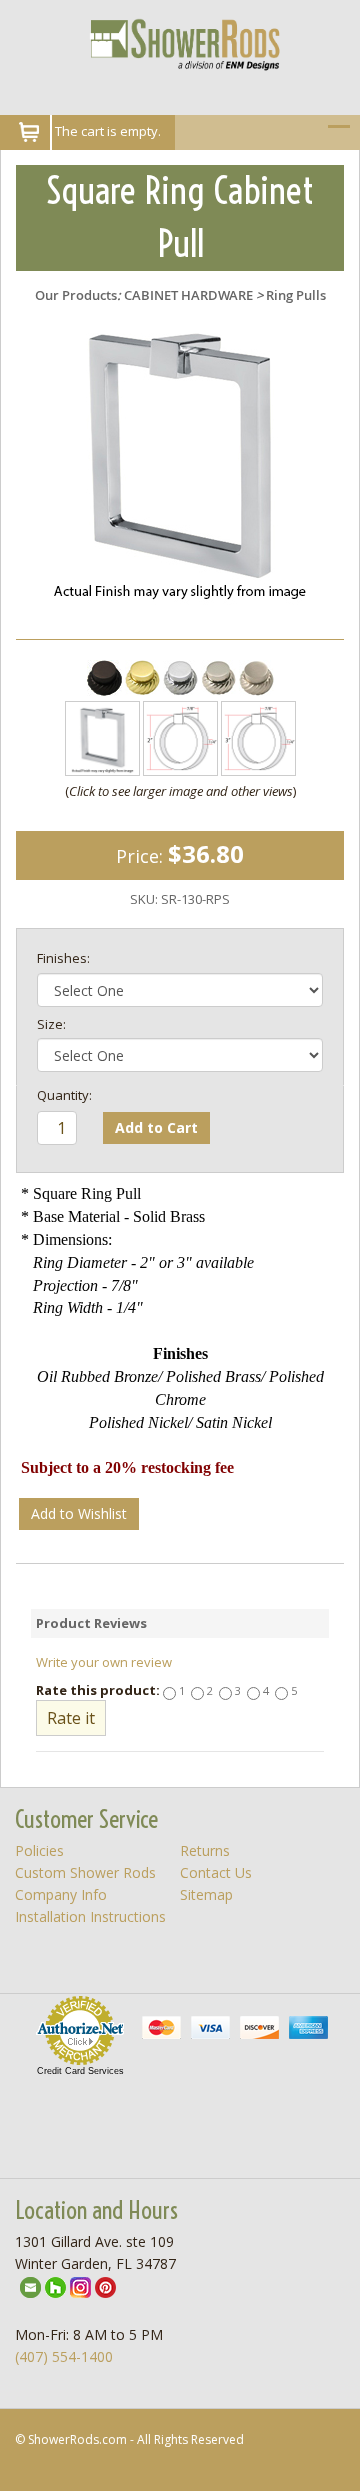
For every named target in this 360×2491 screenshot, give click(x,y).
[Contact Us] (30, 2285)
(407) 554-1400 (64, 2356)
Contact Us (216, 1872)
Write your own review (104, 1662)
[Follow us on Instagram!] (80, 2285)
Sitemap (206, 1894)
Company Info (61, 1894)
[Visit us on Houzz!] (55, 2285)
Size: (51, 1024)
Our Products (76, 295)
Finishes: (63, 958)
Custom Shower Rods (85, 1872)
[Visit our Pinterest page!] (105, 2285)
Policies (39, 1850)
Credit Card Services (80, 2071)
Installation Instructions (90, 1916)
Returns (205, 1850)
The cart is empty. (108, 131)
